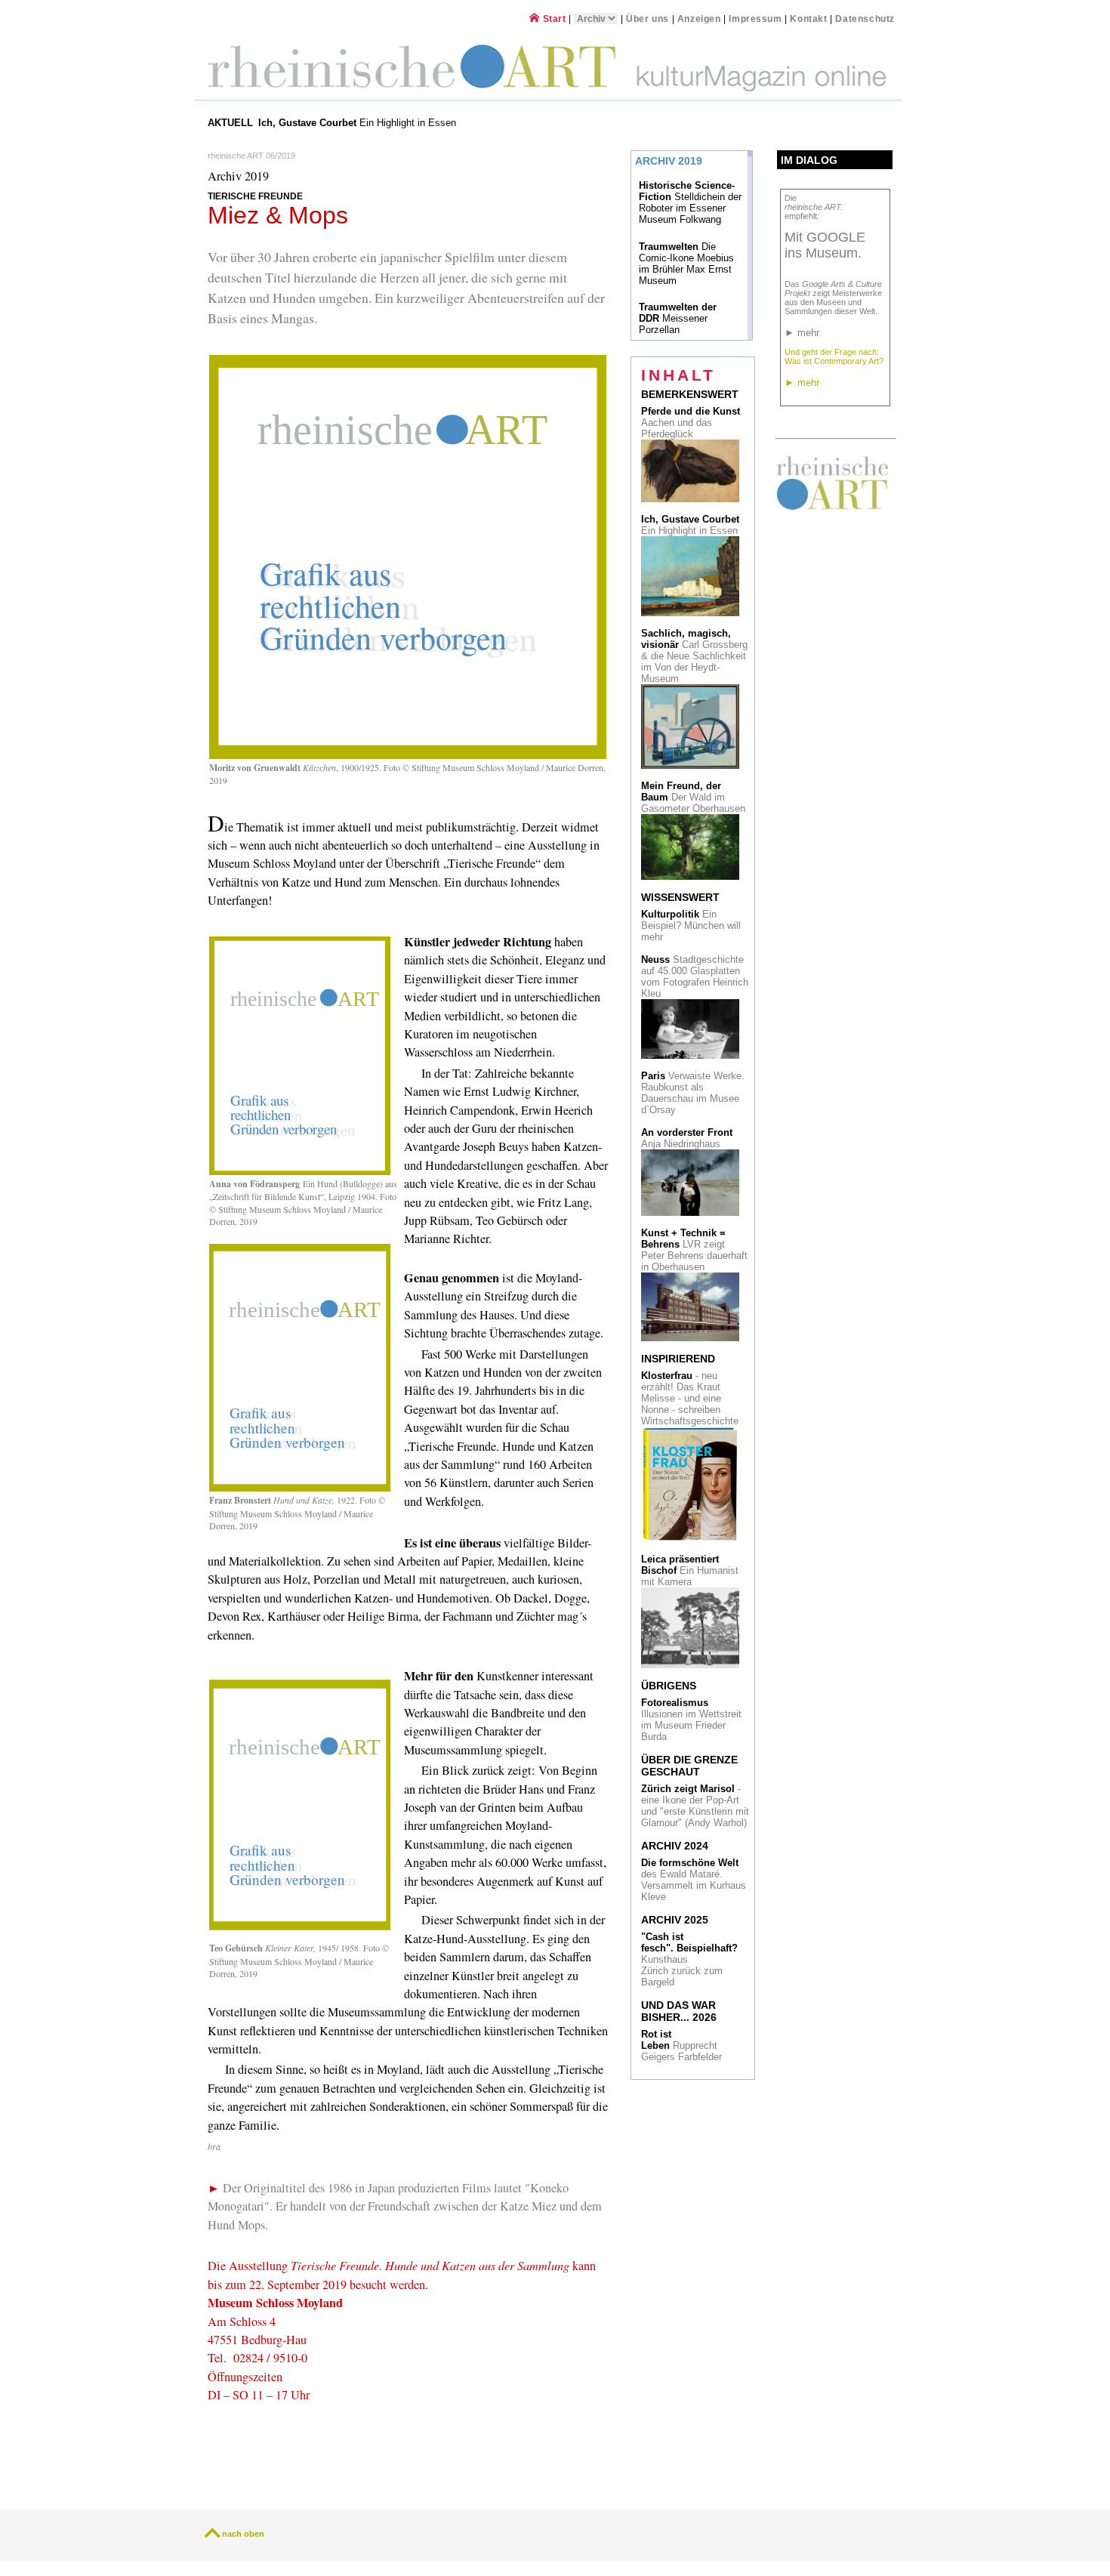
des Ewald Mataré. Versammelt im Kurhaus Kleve (694, 1880)
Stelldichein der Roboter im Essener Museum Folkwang (690, 202)
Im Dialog (809, 160)
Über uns (647, 19)
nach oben (243, 2534)
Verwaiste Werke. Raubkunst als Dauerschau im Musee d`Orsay (693, 1093)
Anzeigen (699, 19)
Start (553, 19)
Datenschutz (865, 19)
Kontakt (808, 19)
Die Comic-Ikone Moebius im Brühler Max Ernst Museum (686, 264)
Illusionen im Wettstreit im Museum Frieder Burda (691, 1720)
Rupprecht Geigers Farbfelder (683, 2045)
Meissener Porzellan (678, 318)
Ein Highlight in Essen (359, 123)
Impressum (757, 19)
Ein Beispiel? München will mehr (691, 926)
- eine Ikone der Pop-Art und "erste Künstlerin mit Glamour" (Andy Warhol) (695, 1806)
